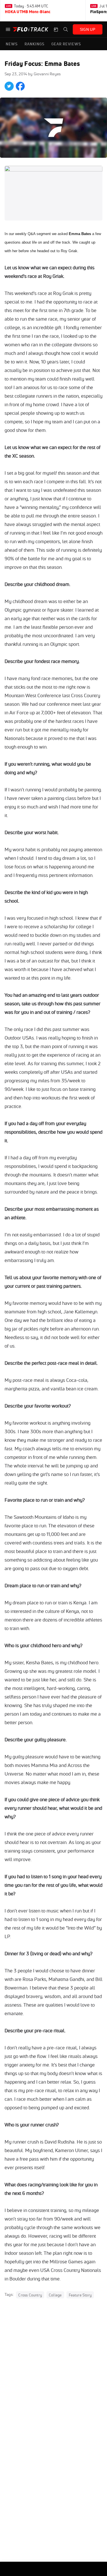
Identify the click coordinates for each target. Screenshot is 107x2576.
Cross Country (30, 2295)
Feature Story (80, 2295)
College (55, 2295)
